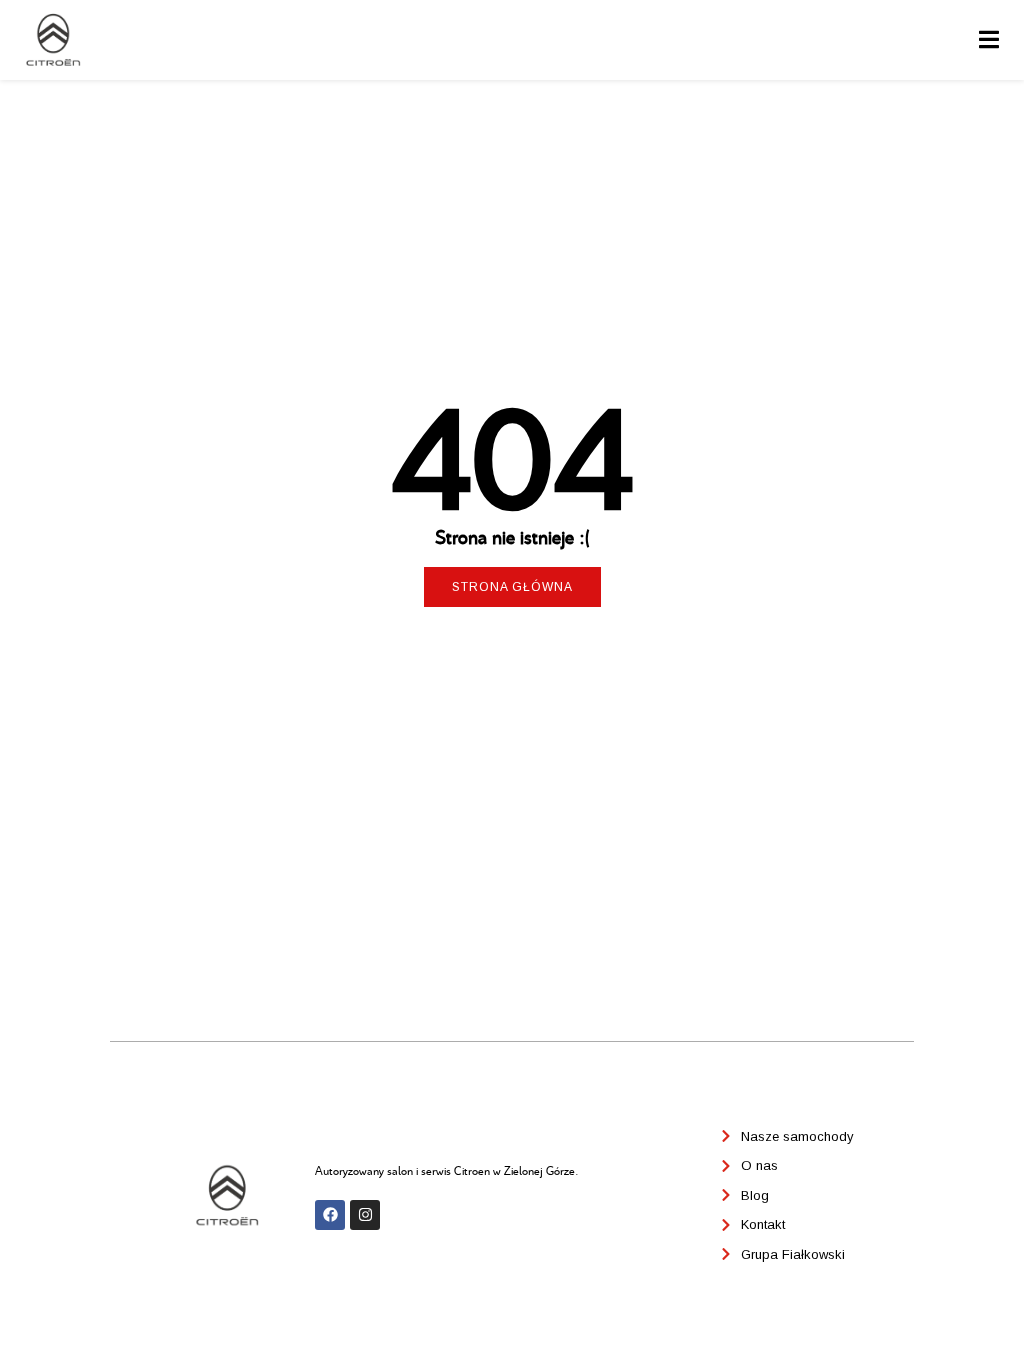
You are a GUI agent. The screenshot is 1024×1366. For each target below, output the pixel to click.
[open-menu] (989, 40)
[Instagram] (365, 1215)
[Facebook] (330, 1215)
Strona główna (512, 587)
